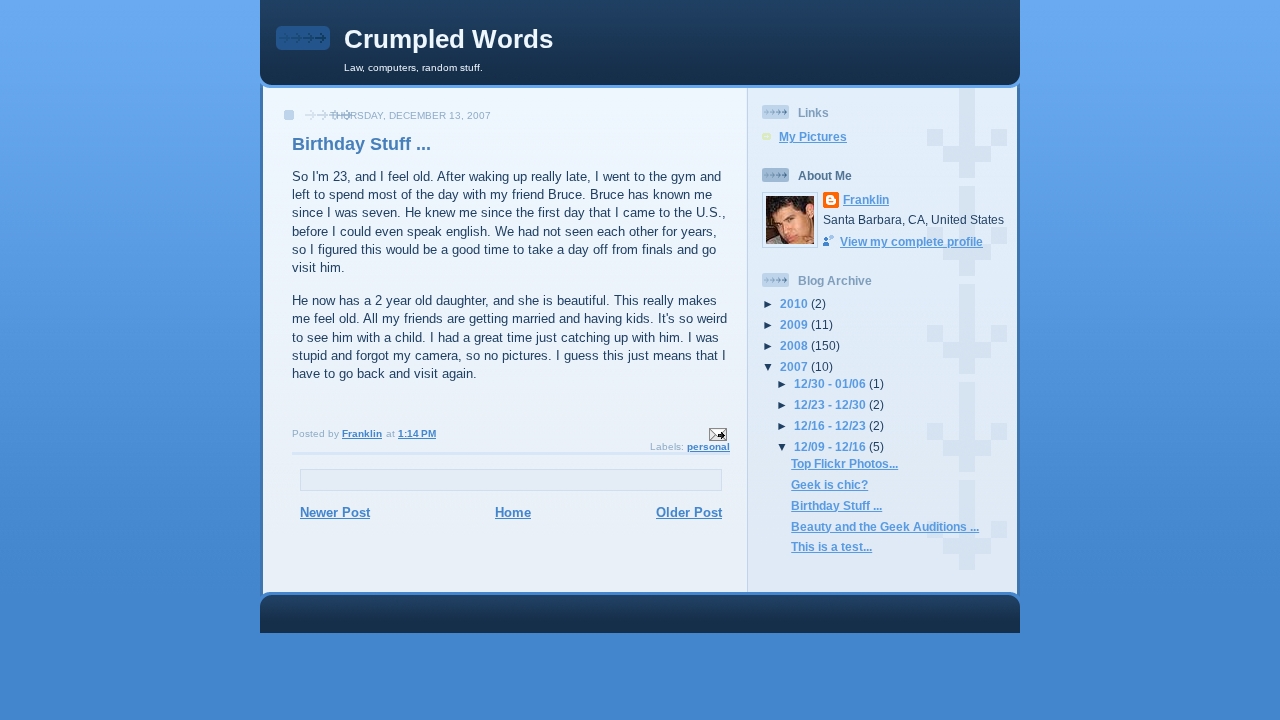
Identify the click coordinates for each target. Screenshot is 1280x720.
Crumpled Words (448, 39)
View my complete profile (911, 241)
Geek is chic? (829, 484)
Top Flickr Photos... (844, 463)
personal (708, 446)
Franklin (866, 199)
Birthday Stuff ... (836, 505)
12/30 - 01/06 (831, 383)
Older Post (689, 512)
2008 (795, 345)
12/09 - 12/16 (831, 446)
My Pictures (813, 136)
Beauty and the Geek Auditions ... (885, 526)
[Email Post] (717, 433)
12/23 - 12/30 (831, 404)
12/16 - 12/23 (831, 425)
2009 (795, 324)
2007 (795, 366)
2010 (795, 303)
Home (513, 512)
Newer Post (335, 512)
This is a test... (831, 546)
